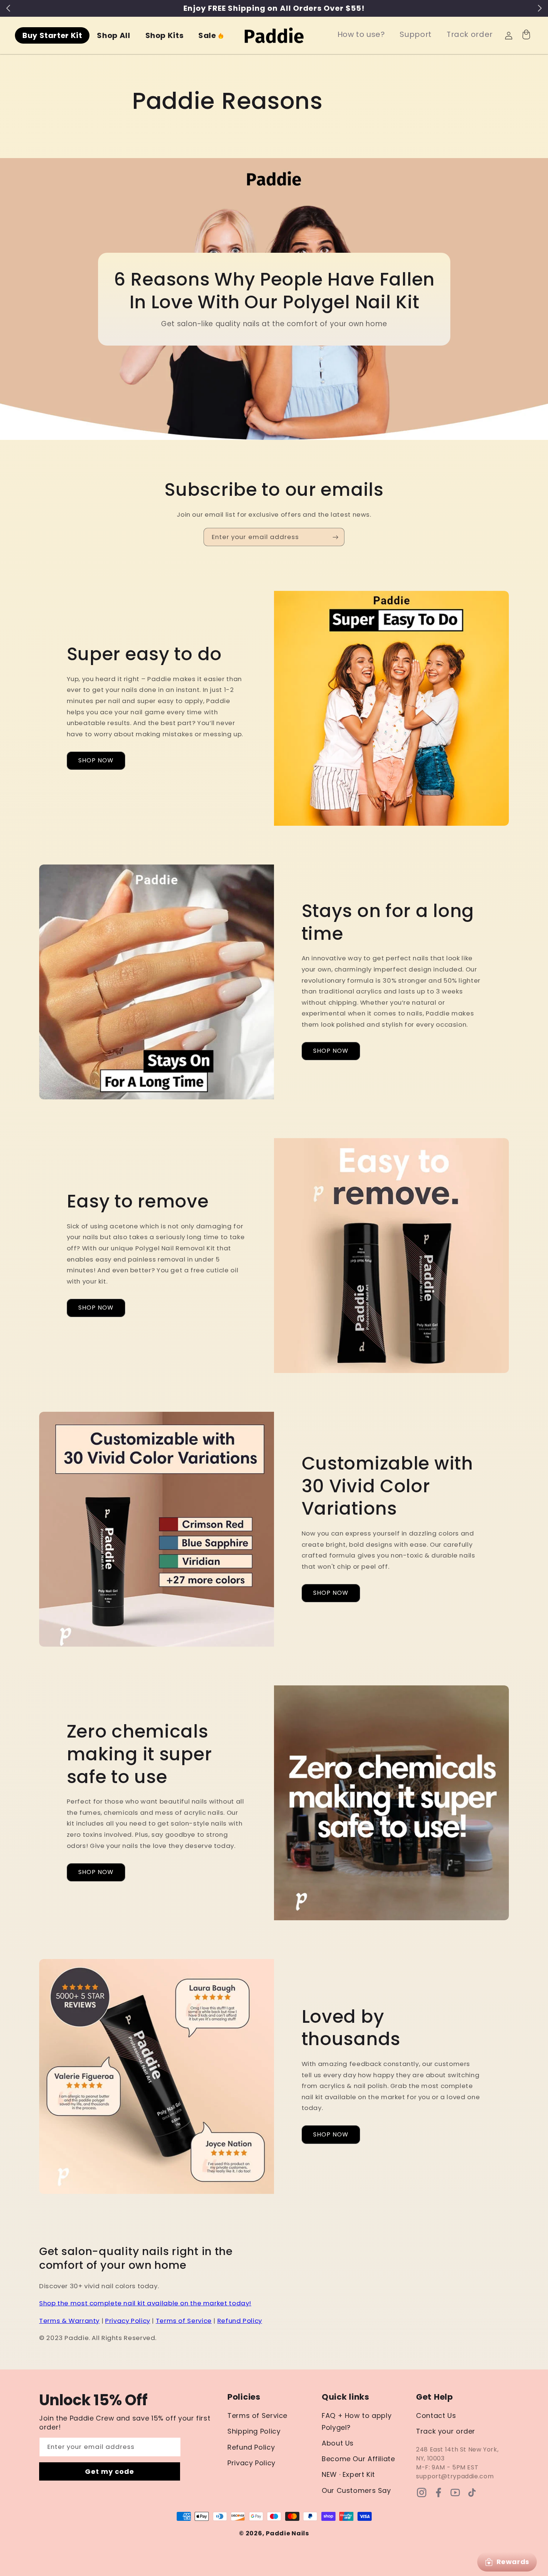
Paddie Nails (287, 2533)
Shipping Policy (254, 2431)
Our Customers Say (356, 2490)
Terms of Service (184, 2321)
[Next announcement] (540, 8)
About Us (338, 2443)
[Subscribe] (336, 537)
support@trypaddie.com (455, 2476)
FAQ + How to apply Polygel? (357, 2421)
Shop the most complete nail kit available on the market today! (145, 2303)
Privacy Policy (128, 2321)
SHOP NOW (96, 760)
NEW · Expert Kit (348, 2474)
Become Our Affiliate (358, 2459)
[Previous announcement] (8, 8)
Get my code (110, 2471)
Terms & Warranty (69, 2321)
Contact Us (436, 2416)
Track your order (446, 2431)
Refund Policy (240, 2321)
